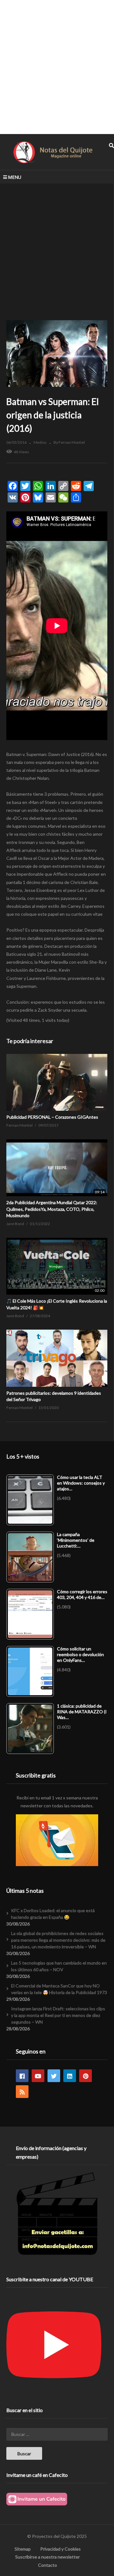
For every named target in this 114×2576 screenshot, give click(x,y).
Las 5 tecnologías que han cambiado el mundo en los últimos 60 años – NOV (59, 1966)
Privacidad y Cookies (60, 2549)
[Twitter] (54, 2076)
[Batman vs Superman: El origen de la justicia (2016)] (57, 1082)
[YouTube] (38, 2076)
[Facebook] (22, 2076)
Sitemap (23, 2549)
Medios (40, 442)
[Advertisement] (57, 67)
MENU (15, 177)
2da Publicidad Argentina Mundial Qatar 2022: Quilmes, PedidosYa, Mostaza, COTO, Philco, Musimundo (52, 1209)
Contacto (47, 2565)
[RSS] (22, 2092)
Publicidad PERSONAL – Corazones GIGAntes (52, 1117)
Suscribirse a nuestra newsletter (47, 2557)
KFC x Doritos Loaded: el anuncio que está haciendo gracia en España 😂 (53, 1914)
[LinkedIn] (70, 2076)
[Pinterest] (85, 2076)
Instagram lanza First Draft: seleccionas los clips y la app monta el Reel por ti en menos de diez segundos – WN (58, 2015)
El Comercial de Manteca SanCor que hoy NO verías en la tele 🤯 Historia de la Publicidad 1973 (59, 1989)
